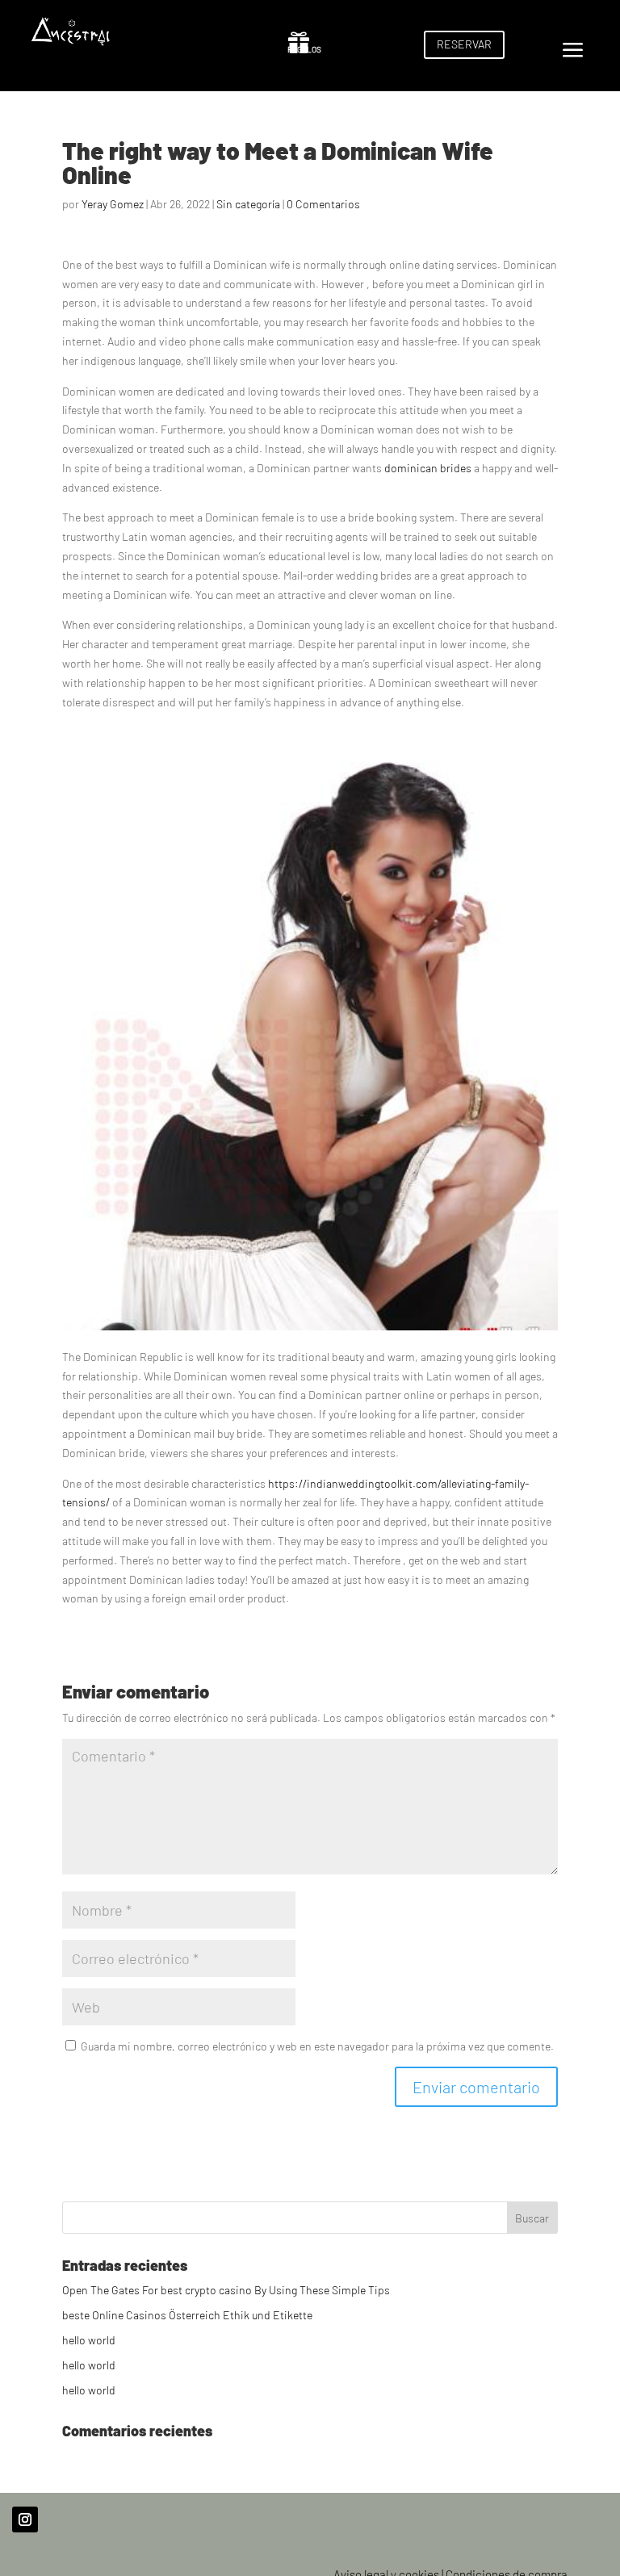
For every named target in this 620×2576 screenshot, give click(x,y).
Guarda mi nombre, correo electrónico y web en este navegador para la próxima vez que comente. (317, 2046)
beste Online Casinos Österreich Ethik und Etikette (187, 2315)
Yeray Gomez (113, 204)
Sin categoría (248, 204)
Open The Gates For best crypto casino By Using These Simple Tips (226, 2290)
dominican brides (428, 468)
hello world (89, 2340)
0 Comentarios (323, 204)
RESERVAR (464, 44)
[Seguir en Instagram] (25, 2519)
